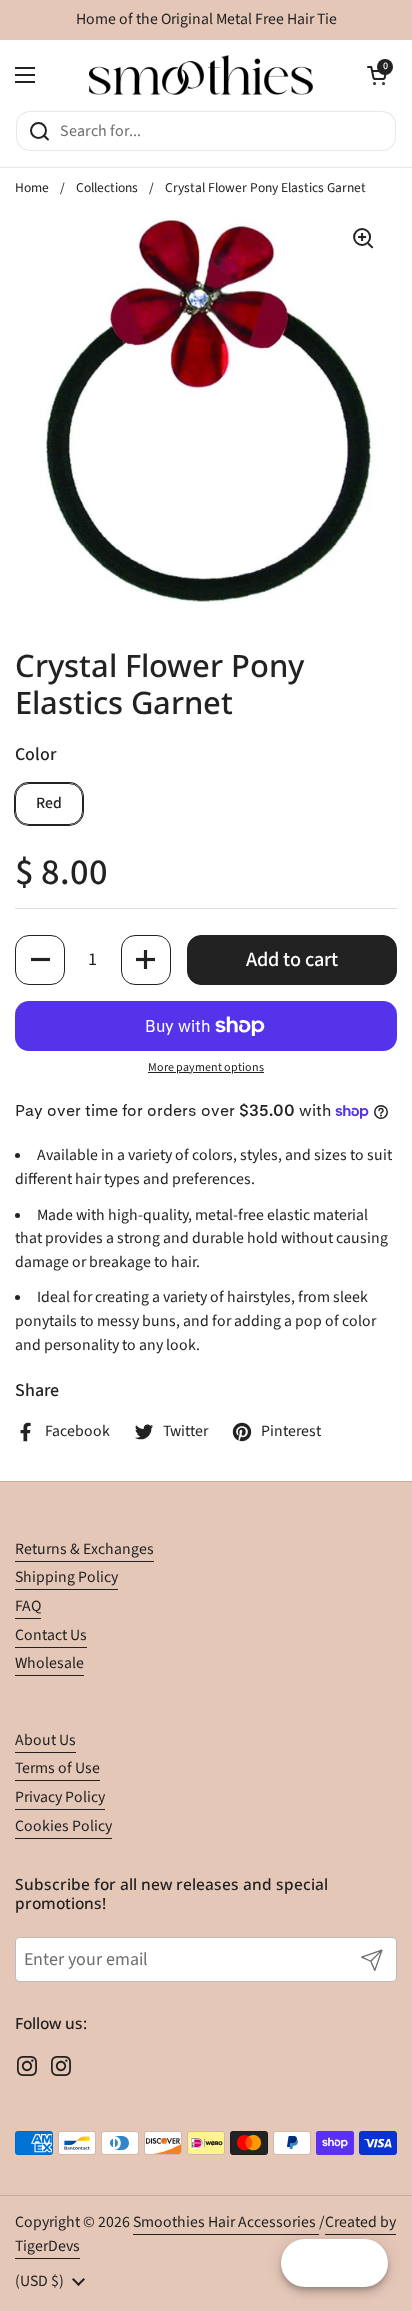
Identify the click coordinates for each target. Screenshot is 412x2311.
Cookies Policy (63, 1826)
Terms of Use (57, 1768)
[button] (377, 75)
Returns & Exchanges (84, 1549)
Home (32, 187)
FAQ (28, 1606)
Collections (107, 187)
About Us (45, 1740)
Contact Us (51, 1635)
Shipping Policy (66, 1577)
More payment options (206, 1067)
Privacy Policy (60, 1797)
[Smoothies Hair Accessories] (201, 75)
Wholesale (49, 1663)
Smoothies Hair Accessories (226, 2222)
